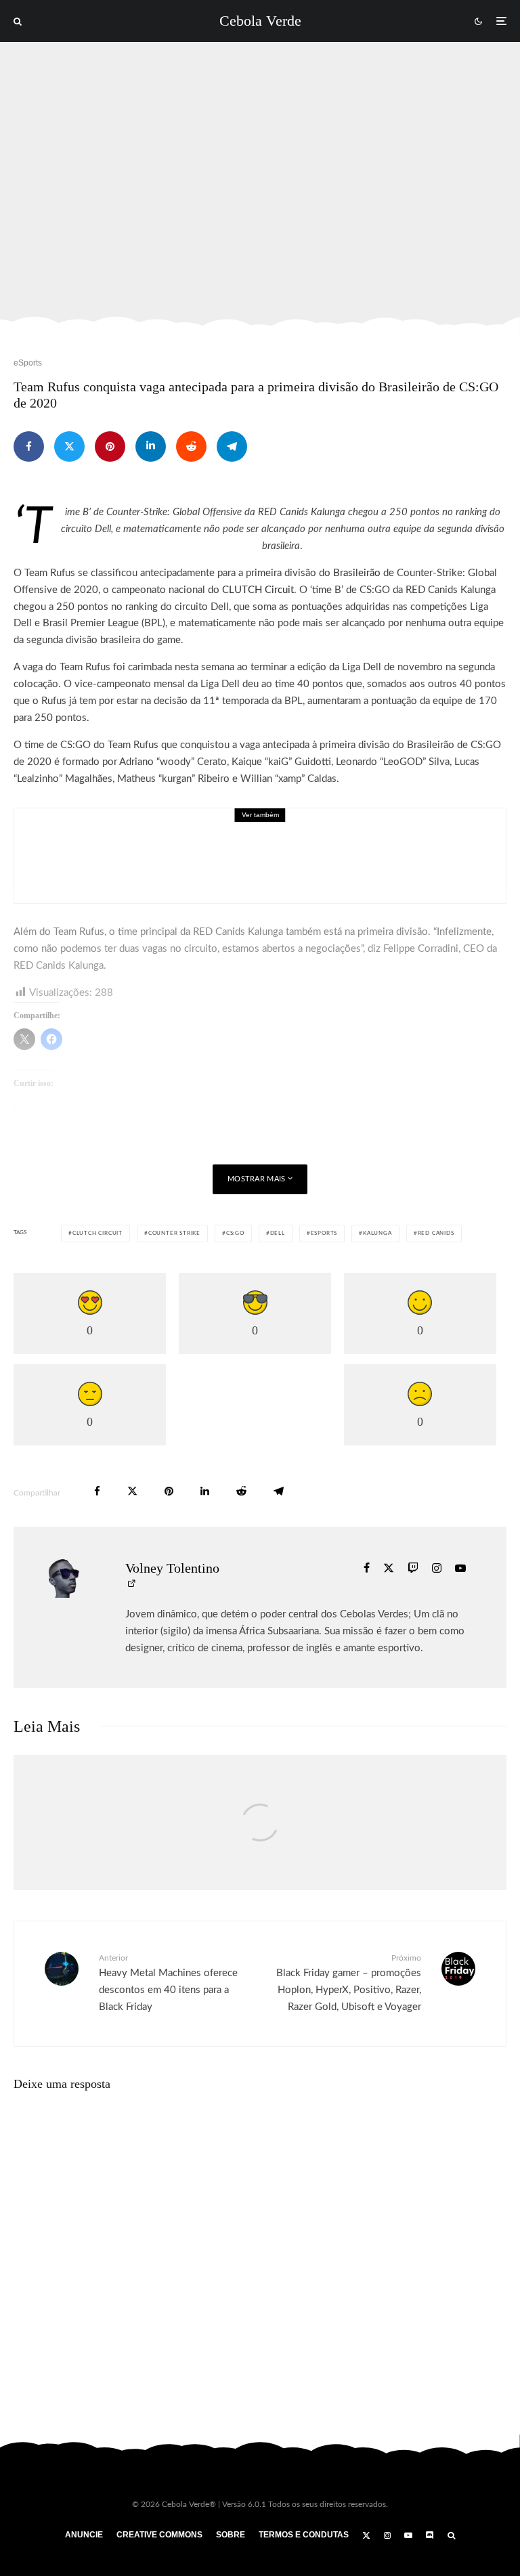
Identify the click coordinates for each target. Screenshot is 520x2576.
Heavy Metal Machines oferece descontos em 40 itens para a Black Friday (168, 1983)
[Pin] (110, 446)
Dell (278, 1234)
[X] (366, 2535)
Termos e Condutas (304, 2535)
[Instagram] (387, 2535)
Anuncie (84, 2535)
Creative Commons (159, 2535)
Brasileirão (357, 573)
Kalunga (377, 1234)
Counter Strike (174, 1234)
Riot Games (286, 837)
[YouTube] (408, 2535)
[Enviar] (191, 446)
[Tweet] (69, 446)
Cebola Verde (260, 21)
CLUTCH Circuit (258, 590)
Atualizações (133, 837)
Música (245, 837)
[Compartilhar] (29, 446)
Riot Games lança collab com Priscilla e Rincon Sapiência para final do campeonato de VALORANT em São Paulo (297, 865)
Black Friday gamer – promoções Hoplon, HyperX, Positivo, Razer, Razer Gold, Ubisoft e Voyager (349, 1983)
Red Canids (436, 1234)
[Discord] (430, 2535)
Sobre (231, 2535)
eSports (28, 363)
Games (212, 837)
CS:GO (235, 1234)
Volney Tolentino (172, 1568)
